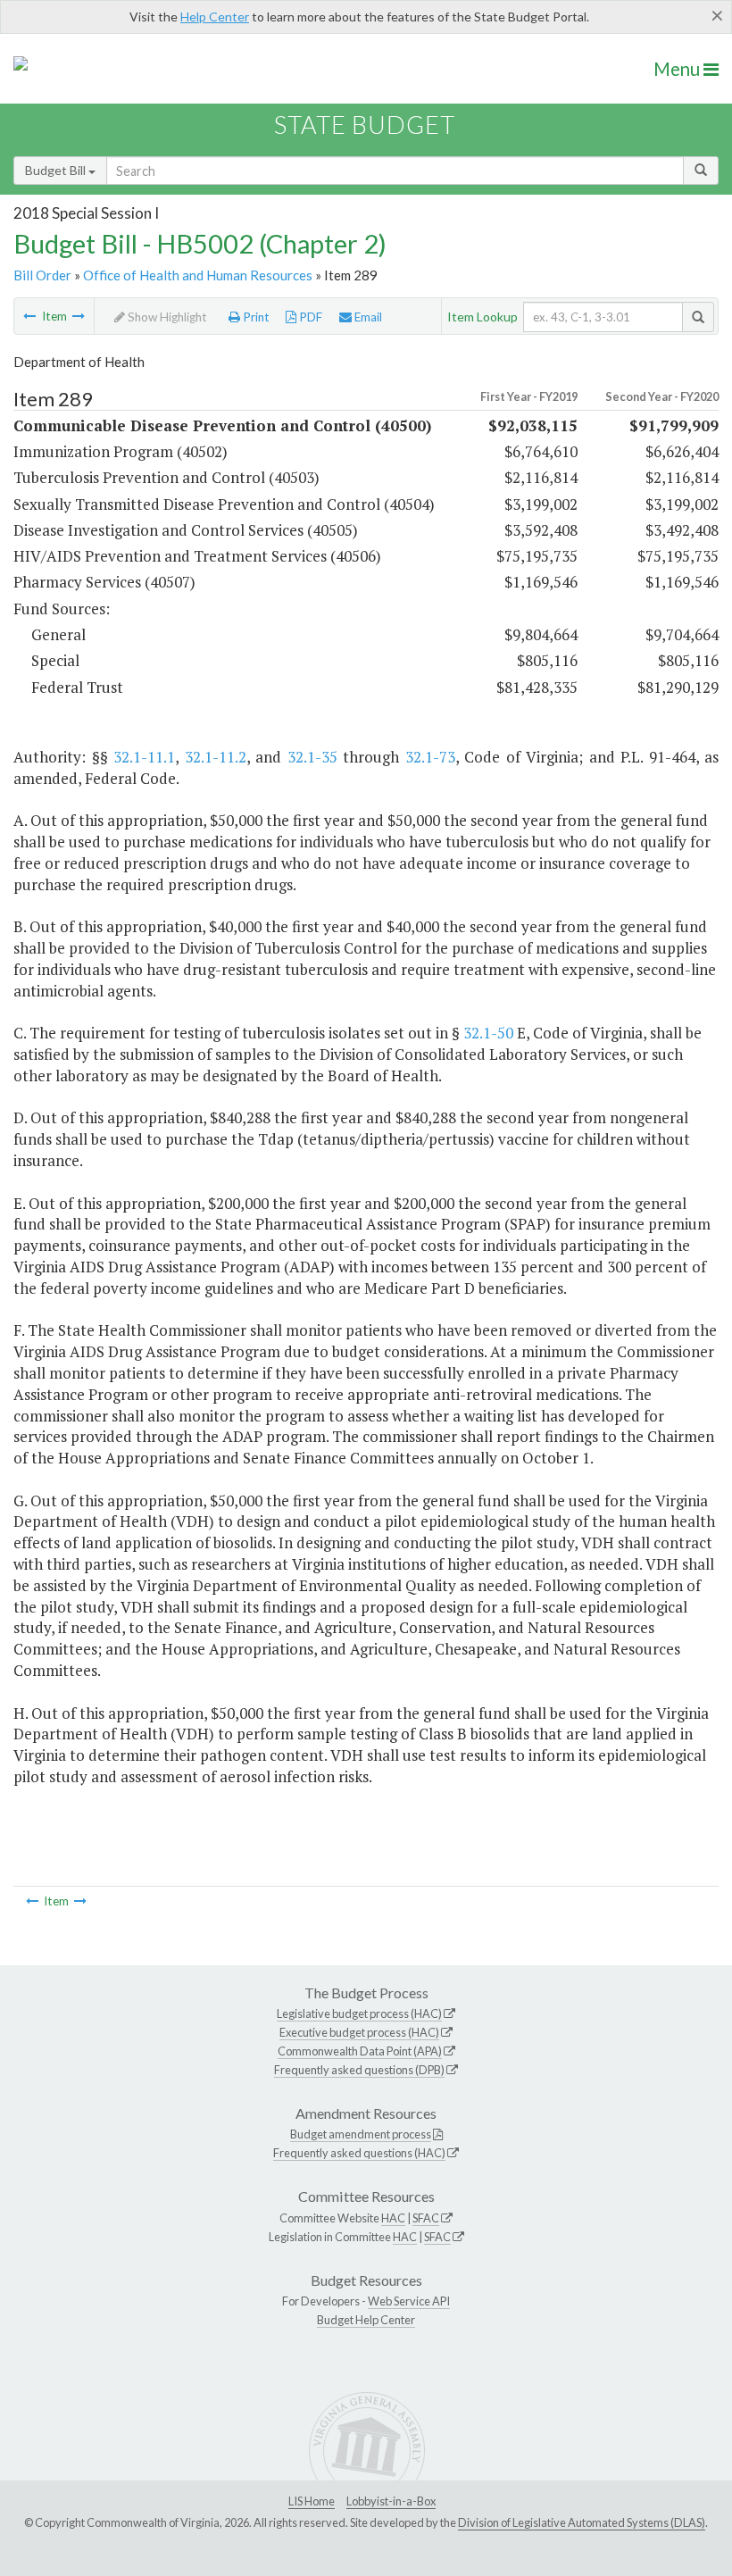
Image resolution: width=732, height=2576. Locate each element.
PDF (309, 317)
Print (255, 317)
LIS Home (312, 2501)
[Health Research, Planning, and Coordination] (79, 316)
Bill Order (42, 275)
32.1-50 (488, 1033)
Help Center (215, 17)
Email (367, 317)
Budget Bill (57, 170)
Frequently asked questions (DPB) (359, 2070)
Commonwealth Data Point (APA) (360, 2051)
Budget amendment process (361, 2134)
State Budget (365, 125)
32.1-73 (430, 757)
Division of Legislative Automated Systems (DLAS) (582, 2522)
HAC (393, 2218)
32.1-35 (312, 757)
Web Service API (409, 2301)
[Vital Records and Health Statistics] (29, 316)
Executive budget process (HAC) (359, 2032)
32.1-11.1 (144, 757)
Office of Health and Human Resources (198, 275)
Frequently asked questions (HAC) (359, 2153)
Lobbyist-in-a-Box (391, 2501)
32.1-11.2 (216, 757)
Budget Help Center (366, 2320)
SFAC (426, 2218)
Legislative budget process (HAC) (359, 2013)
